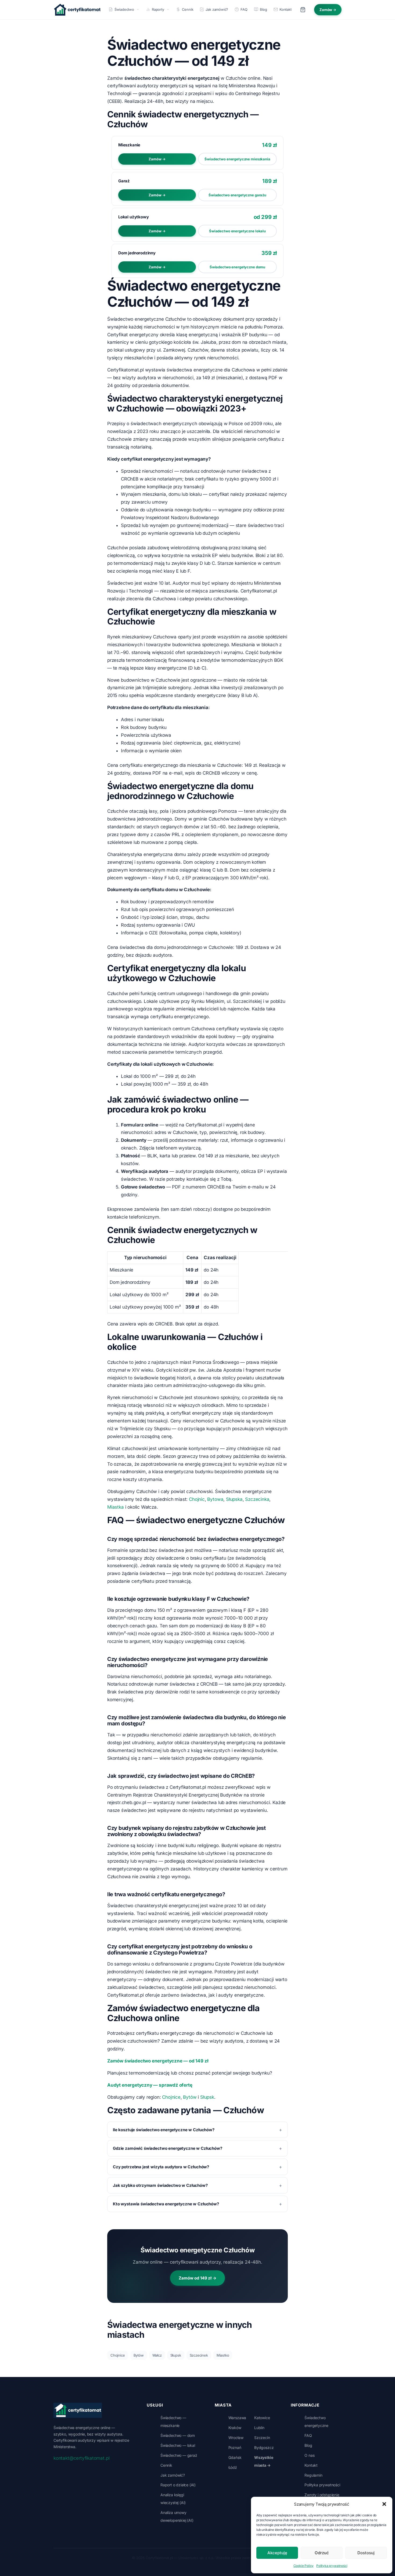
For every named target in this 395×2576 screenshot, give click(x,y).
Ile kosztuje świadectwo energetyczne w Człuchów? (164, 2130)
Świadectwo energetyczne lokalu (237, 231)
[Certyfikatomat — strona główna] (77, 10)
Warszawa (237, 2418)
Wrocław (236, 2438)
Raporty (158, 9)
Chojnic (197, 1499)
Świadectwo (124, 9)
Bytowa (215, 1499)
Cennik (188, 9)
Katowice (262, 2418)
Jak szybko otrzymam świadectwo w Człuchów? (160, 2185)
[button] (384, 2504)
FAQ (244, 9)
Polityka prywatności (332, 2566)
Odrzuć (322, 2553)
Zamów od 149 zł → (197, 2278)
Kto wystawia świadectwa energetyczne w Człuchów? (166, 2204)
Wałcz (157, 2355)
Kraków (235, 2428)
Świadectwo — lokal (178, 2445)
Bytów (190, 2097)
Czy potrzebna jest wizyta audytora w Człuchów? (161, 2167)
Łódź (233, 2467)
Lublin (259, 2428)
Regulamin (313, 2475)
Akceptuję (277, 2553)
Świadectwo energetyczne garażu (237, 195)
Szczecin (262, 2438)
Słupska (234, 1499)
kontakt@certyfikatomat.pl (81, 2458)
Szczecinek (199, 2355)
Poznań (235, 2447)
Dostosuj (366, 2553)
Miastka (116, 1507)
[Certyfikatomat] (78, 2410)
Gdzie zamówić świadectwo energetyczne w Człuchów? (168, 2148)
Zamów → (328, 10)
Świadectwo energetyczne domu (237, 267)
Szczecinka (257, 1499)
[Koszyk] (303, 10)
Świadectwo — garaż (179, 2455)
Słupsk (207, 2097)
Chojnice (171, 2097)
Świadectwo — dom (178, 2435)
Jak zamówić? (217, 9)
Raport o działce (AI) (178, 2485)
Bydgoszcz (264, 2447)
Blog (263, 9)
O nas (309, 2455)
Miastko (223, 2355)
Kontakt (286, 9)
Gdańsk (235, 2457)
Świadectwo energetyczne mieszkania (237, 159)
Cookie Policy (304, 2566)
